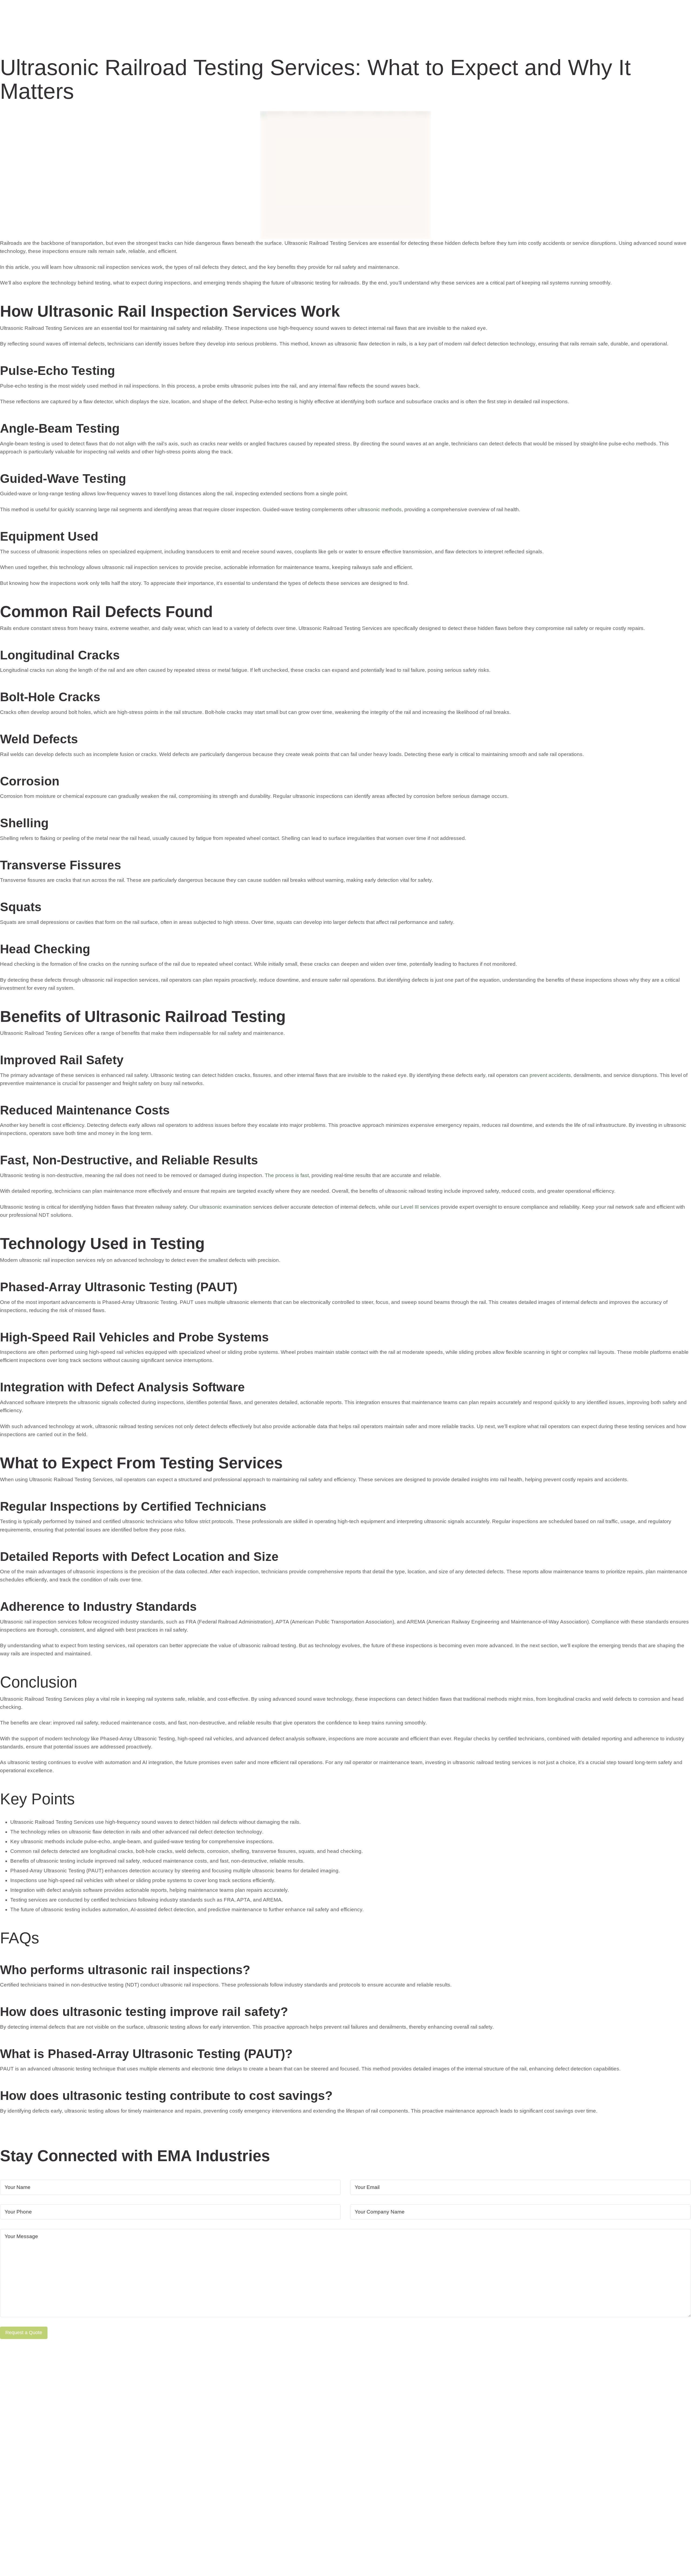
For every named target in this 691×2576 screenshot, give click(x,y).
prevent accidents (550, 1075)
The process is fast (287, 1175)
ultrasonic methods (380, 509)
